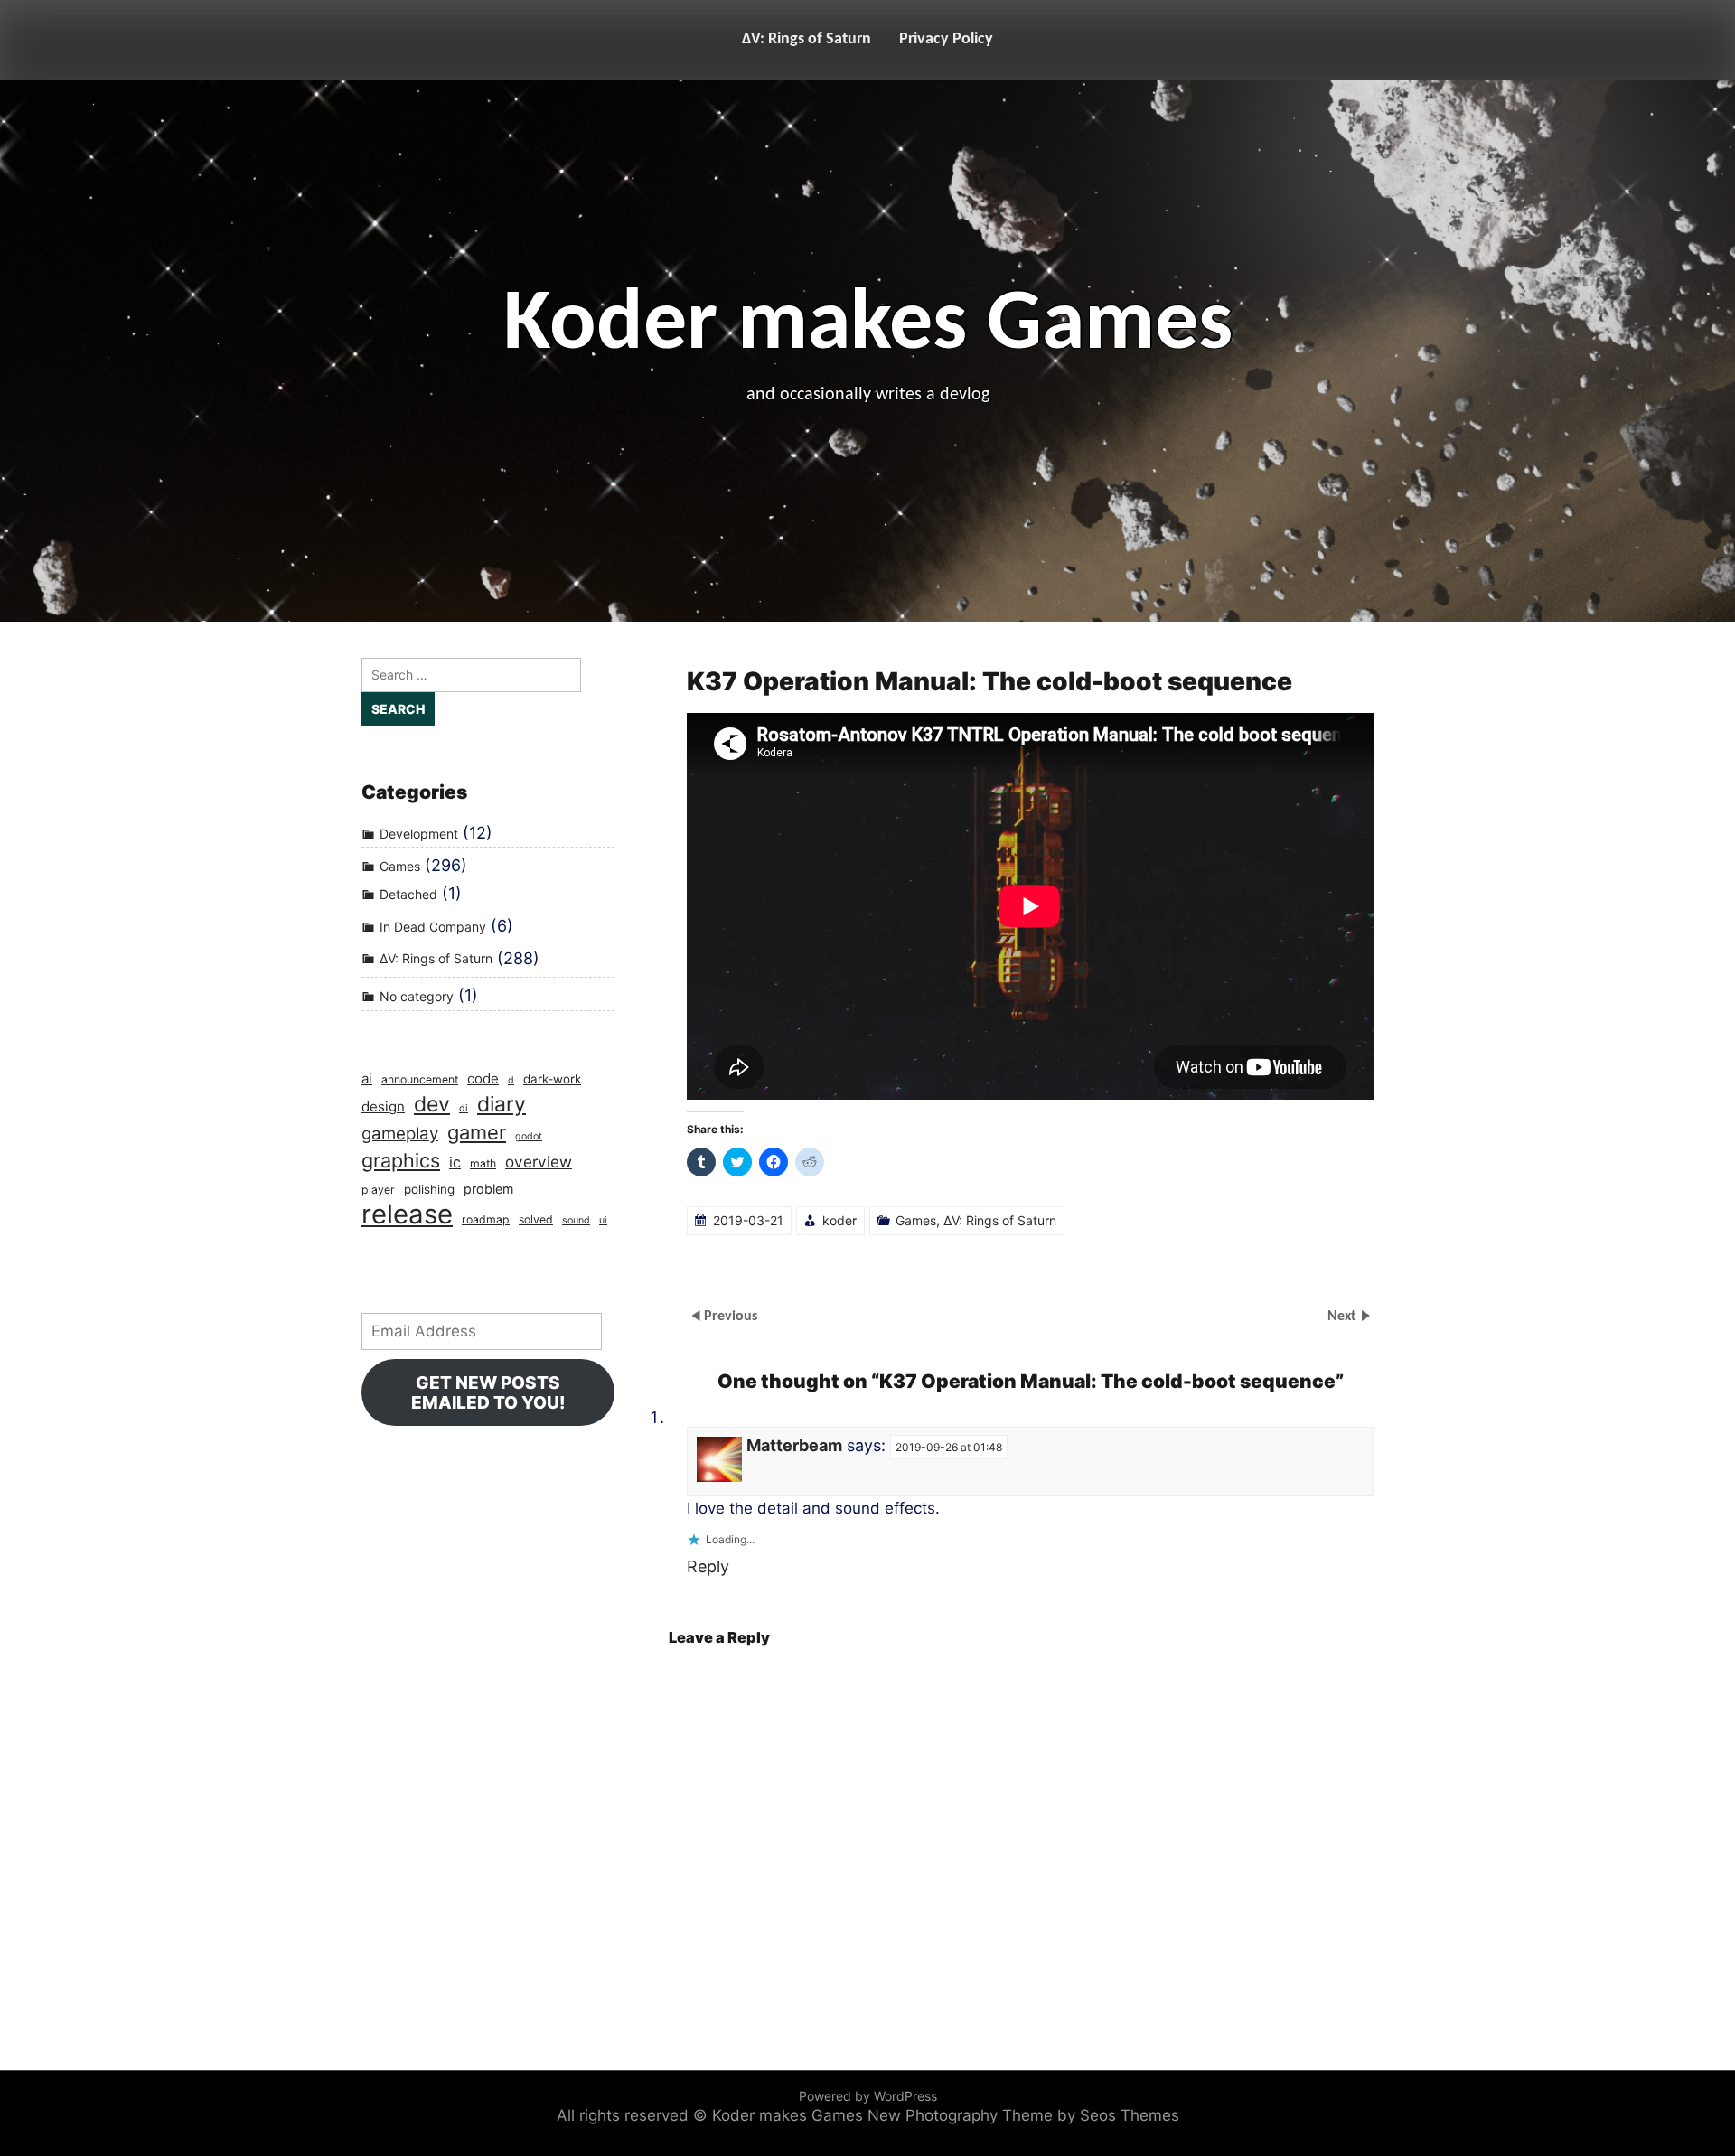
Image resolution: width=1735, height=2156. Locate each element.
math (483, 1163)
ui (603, 1220)
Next (1344, 1317)
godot (529, 1136)
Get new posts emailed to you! (488, 1392)
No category (417, 996)
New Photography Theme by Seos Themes (1023, 2115)
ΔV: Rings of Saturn (807, 39)
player (378, 1190)
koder (839, 1220)
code (483, 1078)
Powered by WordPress (868, 2096)
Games (916, 1220)
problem (488, 1189)
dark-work (552, 1079)
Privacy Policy (946, 39)
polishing (429, 1189)
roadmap (486, 1219)
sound (576, 1220)
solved (536, 1219)
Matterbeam (794, 1445)
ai (367, 1078)
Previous (731, 1317)
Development (419, 834)
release (407, 1214)
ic (455, 1162)
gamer (477, 1132)
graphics (401, 1160)
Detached (408, 894)
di (464, 1108)
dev (432, 1105)
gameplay (400, 1134)
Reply (708, 1566)
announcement (420, 1079)
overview (539, 1162)
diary (502, 1105)
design (383, 1106)
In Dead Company (433, 927)
